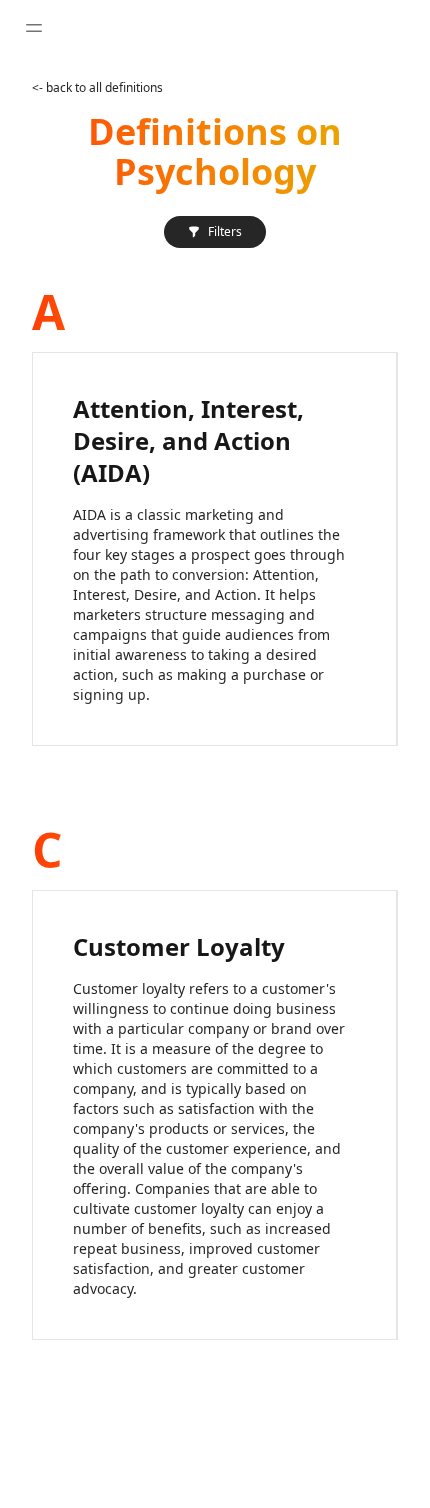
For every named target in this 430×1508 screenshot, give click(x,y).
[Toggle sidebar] (34, 28)
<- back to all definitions (97, 88)
